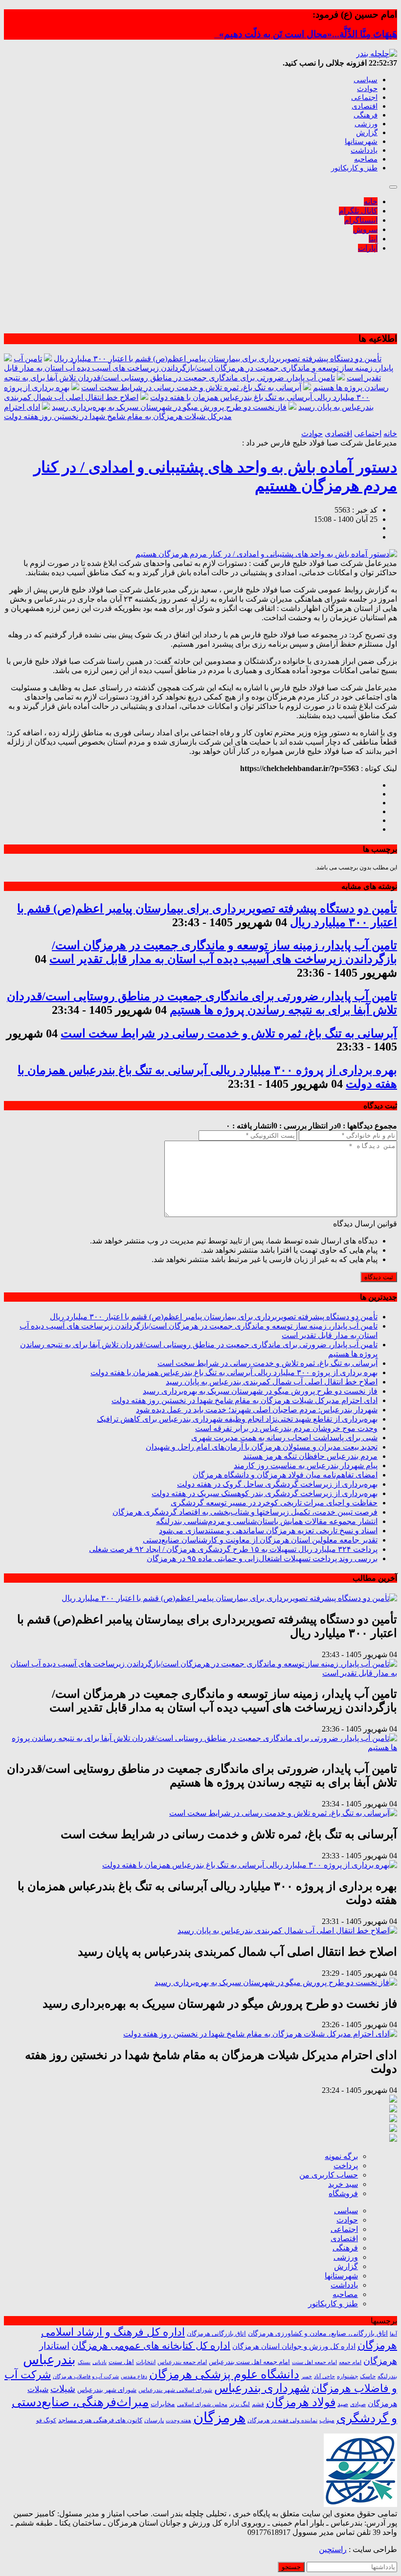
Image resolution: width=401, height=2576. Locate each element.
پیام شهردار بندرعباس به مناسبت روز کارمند (306, 1465)
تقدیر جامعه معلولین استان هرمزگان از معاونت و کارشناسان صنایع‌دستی (260, 1540)
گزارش (367, 133)
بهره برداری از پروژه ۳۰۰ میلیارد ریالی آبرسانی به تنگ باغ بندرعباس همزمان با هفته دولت (234, 1372)
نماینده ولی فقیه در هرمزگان (282, 2420)
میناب (327, 2420)
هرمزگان (219, 2417)
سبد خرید (343, 2184)
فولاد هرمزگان (301, 2402)
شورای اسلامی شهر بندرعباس (175, 2390)
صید (343, 2404)
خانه (371, 201)
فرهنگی (366, 115)
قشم (258, 2404)
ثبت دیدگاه (379, 1277)
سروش (365, 229)
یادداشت (364, 150)
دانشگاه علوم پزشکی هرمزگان (224, 2374)
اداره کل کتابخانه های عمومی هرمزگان (151, 2345)
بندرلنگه (387, 2376)
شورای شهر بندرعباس (107, 2390)
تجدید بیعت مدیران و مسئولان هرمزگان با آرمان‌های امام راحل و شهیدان (262, 1447)
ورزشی (366, 124)
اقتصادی (365, 106)
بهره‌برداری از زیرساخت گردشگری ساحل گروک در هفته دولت (277, 1484)
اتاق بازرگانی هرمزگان (216, 2334)
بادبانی (100, 2362)
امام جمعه (350, 2362)
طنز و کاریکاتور (354, 168)
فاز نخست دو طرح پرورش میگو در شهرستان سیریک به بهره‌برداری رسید (169, 407)
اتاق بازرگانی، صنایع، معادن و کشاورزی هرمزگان (318, 2333)
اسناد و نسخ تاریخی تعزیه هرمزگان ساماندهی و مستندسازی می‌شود (268, 1531)
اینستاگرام (361, 220)
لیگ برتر (240, 2404)
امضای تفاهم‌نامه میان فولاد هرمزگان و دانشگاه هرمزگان (285, 1475)
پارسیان (154, 2421)
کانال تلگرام (358, 211)
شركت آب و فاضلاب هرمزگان (86, 2376)
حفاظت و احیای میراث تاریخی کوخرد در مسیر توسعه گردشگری (274, 1503)
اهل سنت (121, 2362)
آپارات (368, 248)
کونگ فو (46, 2421)
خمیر (307, 2376)
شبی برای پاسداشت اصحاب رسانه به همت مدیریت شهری (284, 1438)
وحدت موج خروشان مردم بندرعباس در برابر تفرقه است (286, 1428)
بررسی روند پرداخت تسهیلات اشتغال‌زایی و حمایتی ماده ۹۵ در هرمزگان (262, 1558)
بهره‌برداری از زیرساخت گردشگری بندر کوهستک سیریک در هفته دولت (265, 1493)
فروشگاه (343, 2193)
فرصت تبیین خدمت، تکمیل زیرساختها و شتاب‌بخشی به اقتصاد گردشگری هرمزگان (245, 1512)
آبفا (393, 2334)
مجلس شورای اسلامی (202, 2404)
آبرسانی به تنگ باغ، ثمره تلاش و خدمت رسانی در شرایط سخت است (191, 387)
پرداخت (346, 2166)
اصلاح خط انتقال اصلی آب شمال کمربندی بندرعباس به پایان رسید (272, 1382)
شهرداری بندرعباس (262, 2388)
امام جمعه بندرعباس (182, 2362)
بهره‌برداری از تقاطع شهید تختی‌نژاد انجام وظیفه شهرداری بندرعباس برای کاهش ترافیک (237, 1419)
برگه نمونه (341, 2156)
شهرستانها (361, 141)
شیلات (63, 2389)
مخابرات (163, 2404)
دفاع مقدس (134, 2377)
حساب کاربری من (329, 2175)
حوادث (367, 89)
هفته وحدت (178, 2420)
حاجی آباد (324, 2377)
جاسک (368, 2377)
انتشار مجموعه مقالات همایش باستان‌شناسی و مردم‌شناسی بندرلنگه (267, 1521)
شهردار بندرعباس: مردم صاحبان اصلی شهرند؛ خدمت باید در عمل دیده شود (257, 1410)
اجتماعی (364, 97)
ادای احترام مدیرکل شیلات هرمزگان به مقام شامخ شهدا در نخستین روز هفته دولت (245, 1400)
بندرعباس (49, 2360)
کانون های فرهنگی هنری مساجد (100, 2420)
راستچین (333, 2549)
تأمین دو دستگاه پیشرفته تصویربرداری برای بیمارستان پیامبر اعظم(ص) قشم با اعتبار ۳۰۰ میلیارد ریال (218, 359)
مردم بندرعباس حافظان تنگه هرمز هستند (310, 1456)
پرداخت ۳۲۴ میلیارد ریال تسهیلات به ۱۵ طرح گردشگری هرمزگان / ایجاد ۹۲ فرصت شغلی (233, 1549)
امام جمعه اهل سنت (314, 2362)
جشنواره (347, 2376)
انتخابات (146, 2362)
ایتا (373, 239)
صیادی (358, 2404)
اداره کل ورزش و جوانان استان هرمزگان (294, 2346)
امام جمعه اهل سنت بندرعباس (249, 2362)
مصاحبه (366, 159)
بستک (84, 2362)
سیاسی (366, 80)
